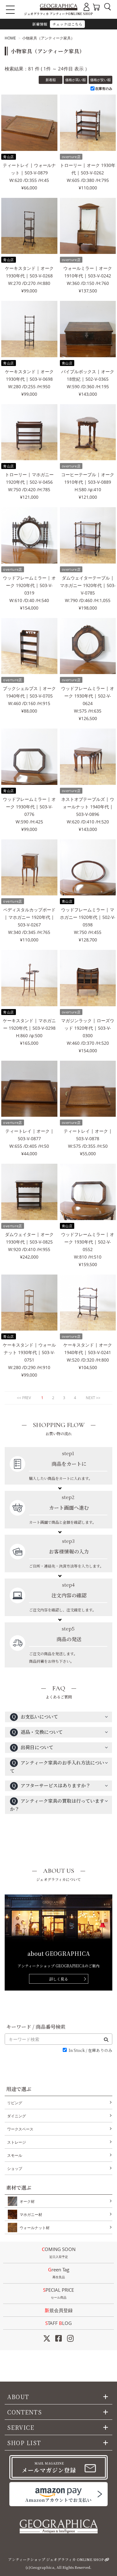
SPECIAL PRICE (58, 2293)
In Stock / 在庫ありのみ (90, 2050)
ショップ (15, 2169)
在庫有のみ (104, 88)
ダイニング (17, 2116)
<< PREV (24, 1398)
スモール (15, 2155)
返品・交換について (37, 1732)
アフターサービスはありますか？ (51, 1785)
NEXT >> (93, 1398)
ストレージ (17, 2142)
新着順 (51, 80)
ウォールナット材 (35, 2228)
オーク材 (27, 2201)
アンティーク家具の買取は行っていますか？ (57, 1805)
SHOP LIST (24, 2443)
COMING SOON (59, 2252)
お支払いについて (35, 1716)
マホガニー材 (31, 2215)
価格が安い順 (100, 80)
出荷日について (32, 1747)
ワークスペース (20, 2129)
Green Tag (59, 2273)
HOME (10, 38)
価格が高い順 (76, 80)
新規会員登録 (59, 2310)
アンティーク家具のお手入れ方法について (57, 1767)
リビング (15, 2103)
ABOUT (18, 2397)
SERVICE (21, 2427)
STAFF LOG (58, 2323)
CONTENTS (24, 2412)
